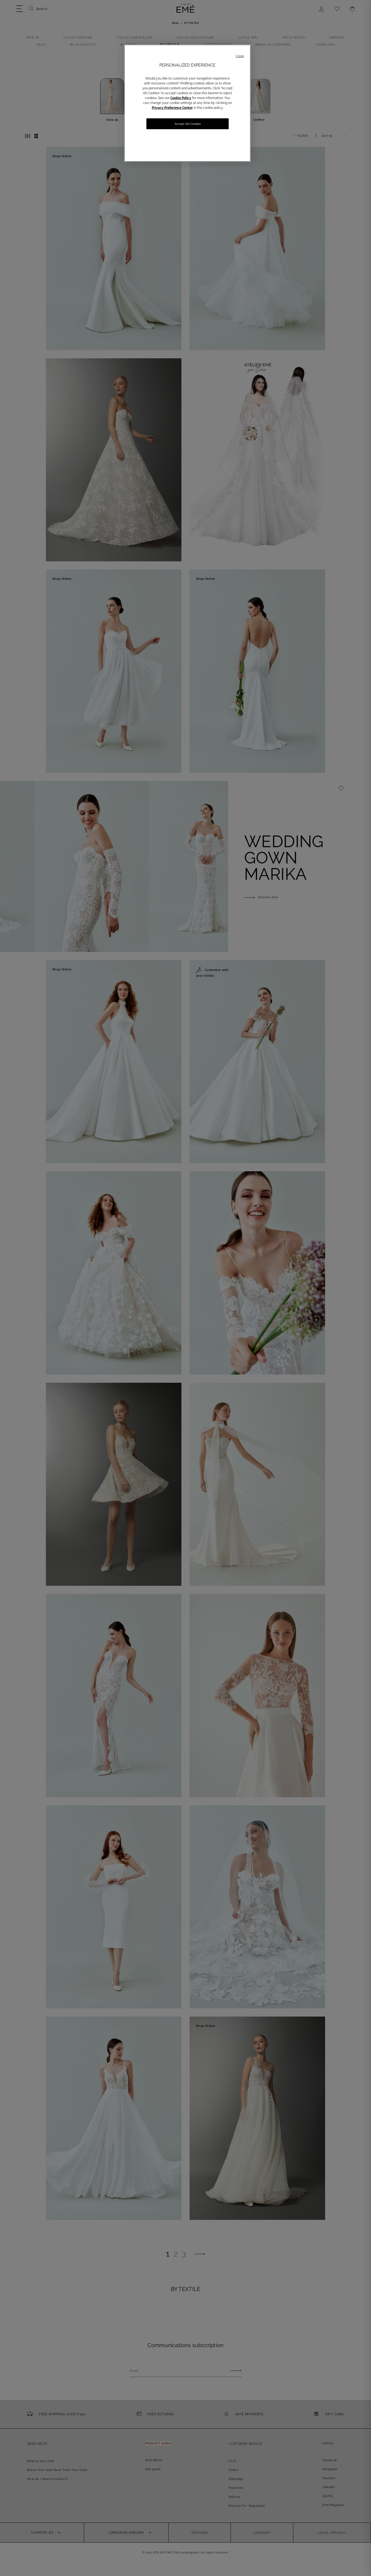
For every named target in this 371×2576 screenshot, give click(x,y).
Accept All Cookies (188, 124)
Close (240, 56)
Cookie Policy (181, 98)
